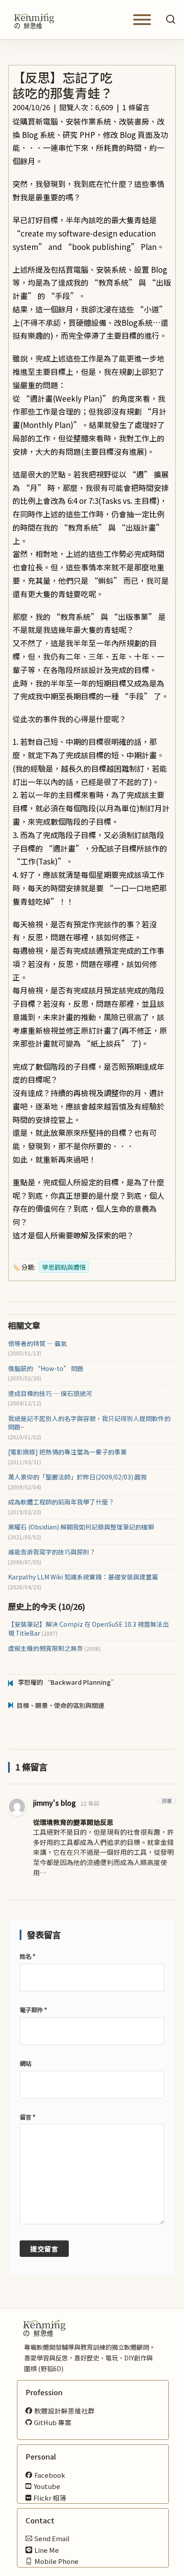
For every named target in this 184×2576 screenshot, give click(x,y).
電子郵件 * (33, 2010)
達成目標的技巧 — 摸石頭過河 (50, 1394)
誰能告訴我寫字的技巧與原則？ (52, 1552)
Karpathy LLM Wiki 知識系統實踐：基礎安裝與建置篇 (83, 1577)
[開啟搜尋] (171, 20)
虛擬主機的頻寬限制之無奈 (54, 1648)
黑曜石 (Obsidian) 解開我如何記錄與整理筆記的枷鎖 (81, 1527)
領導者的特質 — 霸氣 (38, 1344)
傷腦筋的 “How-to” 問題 (46, 1369)
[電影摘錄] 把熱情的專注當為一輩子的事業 (67, 1452)
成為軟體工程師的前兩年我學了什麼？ (61, 1502)
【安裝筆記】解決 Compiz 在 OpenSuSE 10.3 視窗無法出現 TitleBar (88, 1629)
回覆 (167, 1801)
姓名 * (27, 1956)
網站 (25, 2063)
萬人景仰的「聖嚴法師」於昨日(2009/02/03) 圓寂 (77, 1477)
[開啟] (142, 20)
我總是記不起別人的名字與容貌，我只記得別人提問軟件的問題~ (89, 1423)
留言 (27, 2117)
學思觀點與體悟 (64, 1267)
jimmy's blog (54, 1803)
